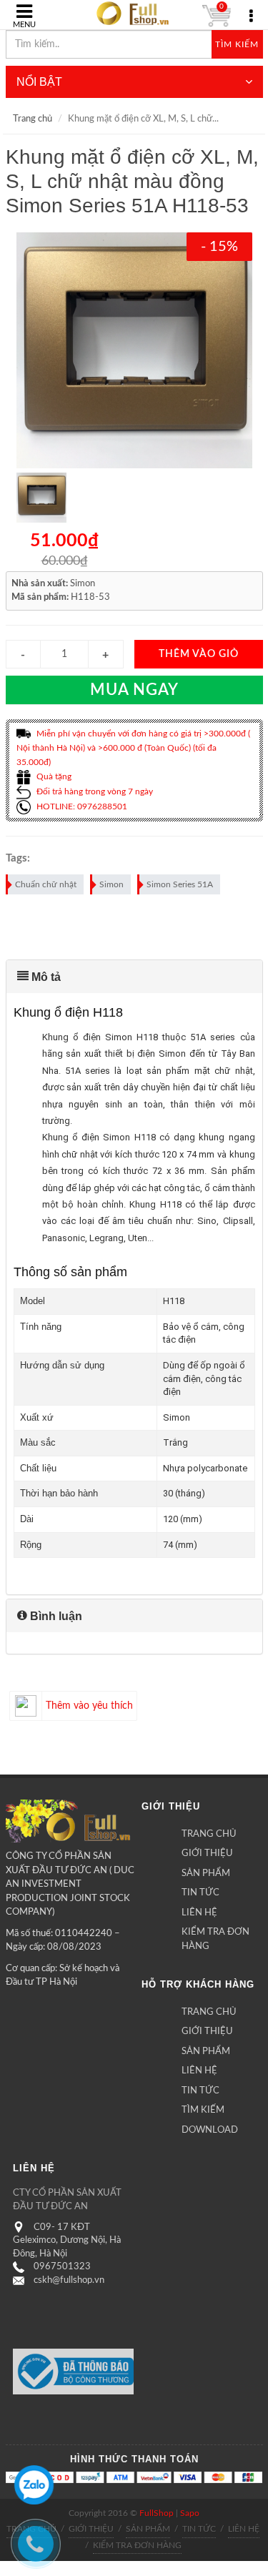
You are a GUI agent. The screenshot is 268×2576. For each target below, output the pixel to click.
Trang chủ (33, 119)
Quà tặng (53, 776)
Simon (111, 884)
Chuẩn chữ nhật (46, 884)
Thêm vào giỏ (199, 654)
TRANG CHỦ (209, 1834)
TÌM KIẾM (203, 2110)
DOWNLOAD (210, 2130)
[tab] (134, 977)
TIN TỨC (200, 1893)
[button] (134, 977)
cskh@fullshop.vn (69, 2280)
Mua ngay (134, 690)
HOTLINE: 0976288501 (81, 806)
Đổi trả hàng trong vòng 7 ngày (94, 791)
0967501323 (62, 2267)
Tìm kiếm (237, 44)
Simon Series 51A (180, 884)
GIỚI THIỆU (207, 1854)
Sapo (190, 2513)
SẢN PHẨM (206, 1874)
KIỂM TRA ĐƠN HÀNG (215, 1939)
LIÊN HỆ (199, 1913)
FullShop (157, 2513)
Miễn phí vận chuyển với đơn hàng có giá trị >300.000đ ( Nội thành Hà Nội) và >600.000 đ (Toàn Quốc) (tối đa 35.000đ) (133, 748)
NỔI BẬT (39, 82)
